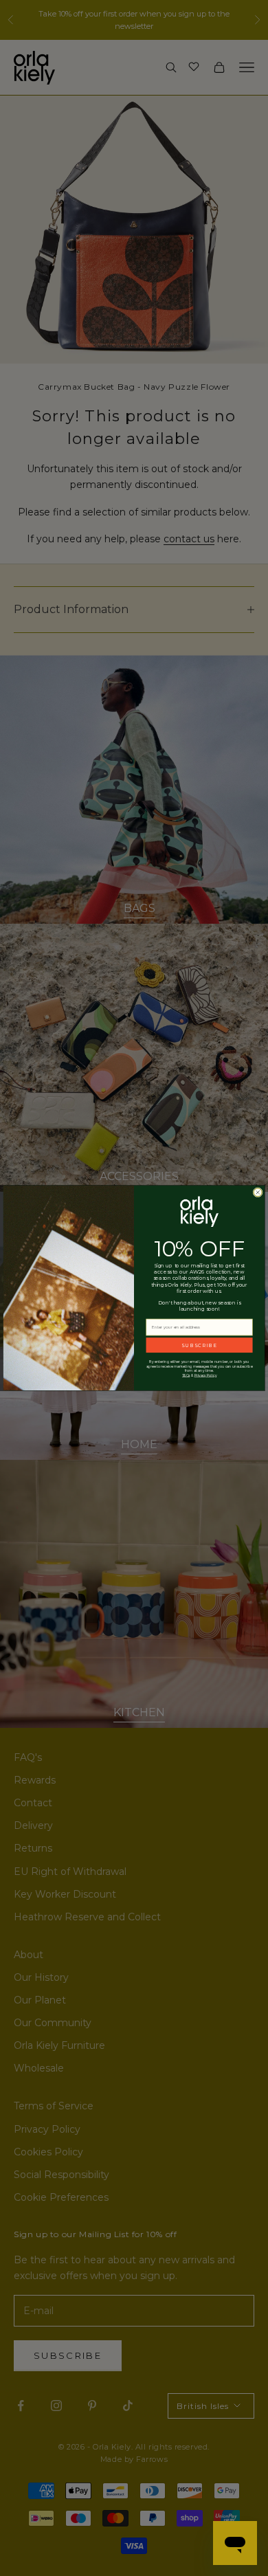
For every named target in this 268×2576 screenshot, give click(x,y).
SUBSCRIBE (199, 1345)
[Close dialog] (258, 1192)
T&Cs (186, 1375)
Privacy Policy (206, 1375)
